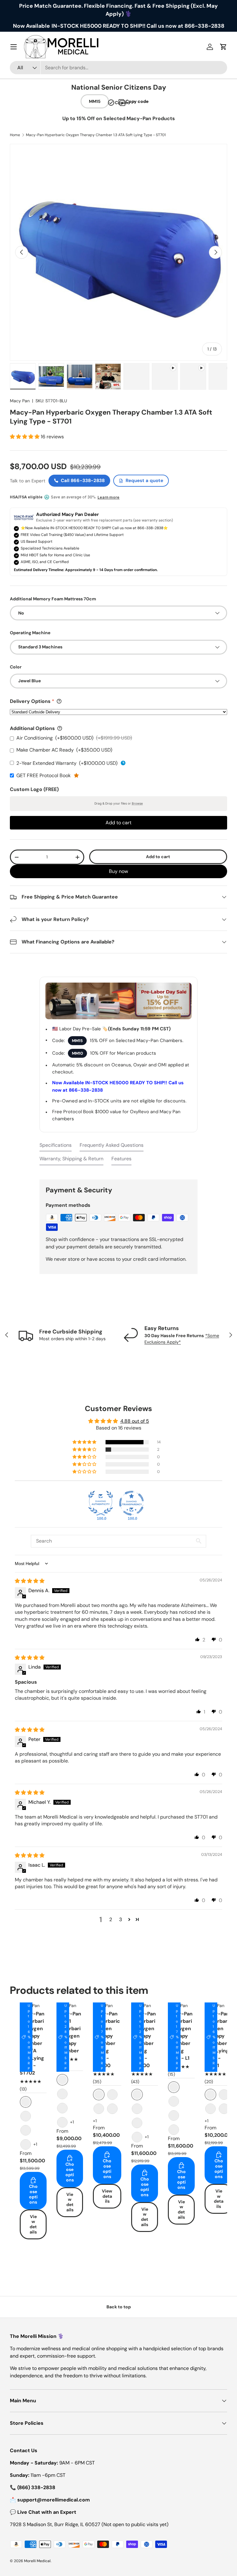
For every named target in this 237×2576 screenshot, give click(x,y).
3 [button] (121, 1919)
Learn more (108, 497)
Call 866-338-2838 (83, 481)
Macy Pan (20, 401)
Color (16, 667)
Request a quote (144, 481)
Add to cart (158, 857)
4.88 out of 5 (135, 1421)
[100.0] (101, 1503)
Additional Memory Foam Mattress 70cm (53, 599)
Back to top (119, 2307)
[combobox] (118, 68)
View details (33, 2224)
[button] (25, 437)
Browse (137, 803)
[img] (30, 1581)
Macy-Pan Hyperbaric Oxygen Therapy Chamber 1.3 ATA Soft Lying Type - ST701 (96, 135)
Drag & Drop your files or (119, 803)
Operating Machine (30, 633)
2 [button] (111, 1919)
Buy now (118, 871)
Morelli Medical (37, 2561)
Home (15, 135)
